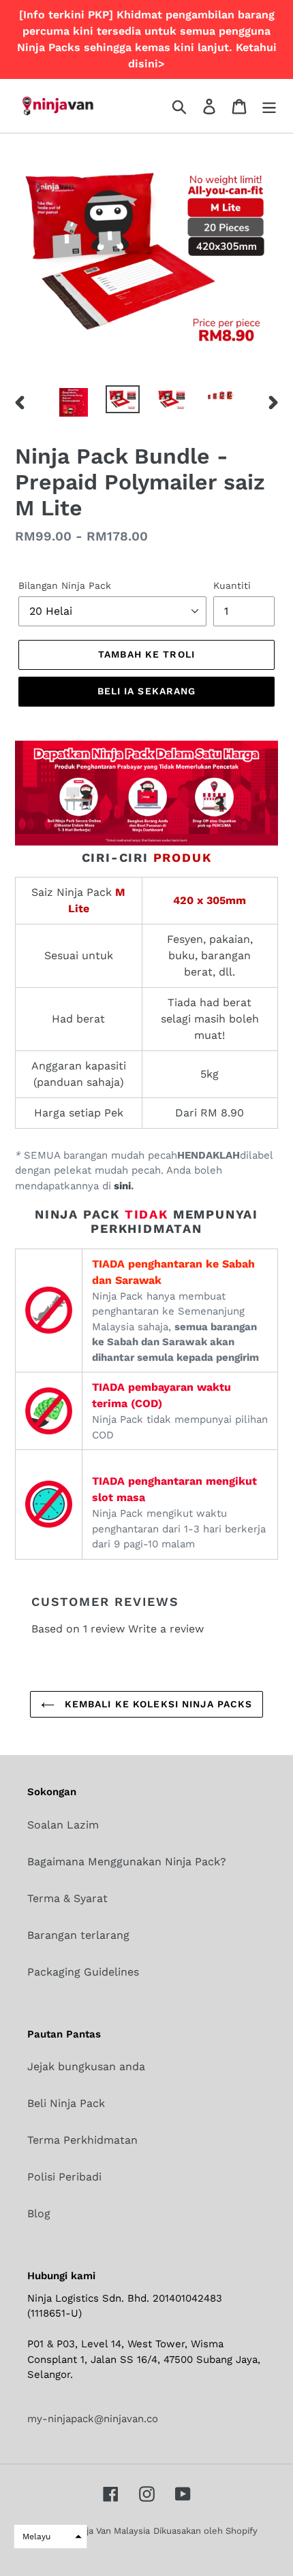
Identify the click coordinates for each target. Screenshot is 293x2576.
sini (121, 1186)
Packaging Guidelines (83, 1972)
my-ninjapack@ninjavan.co (93, 2419)
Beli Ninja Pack (66, 2103)
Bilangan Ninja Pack (65, 585)
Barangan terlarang (78, 1935)
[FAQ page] (146, 842)
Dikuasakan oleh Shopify (205, 2531)
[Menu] (269, 106)
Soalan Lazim (63, 1825)
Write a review (166, 1629)
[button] (50, 2537)
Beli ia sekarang (147, 691)
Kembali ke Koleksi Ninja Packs (157, 1704)
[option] (74, 402)
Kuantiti (232, 585)
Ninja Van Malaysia (111, 2531)
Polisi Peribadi (64, 2177)
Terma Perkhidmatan (82, 2140)
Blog (39, 2213)
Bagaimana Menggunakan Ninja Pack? (127, 1862)
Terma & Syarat (67, 1898)
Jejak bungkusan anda (86, 2066)
